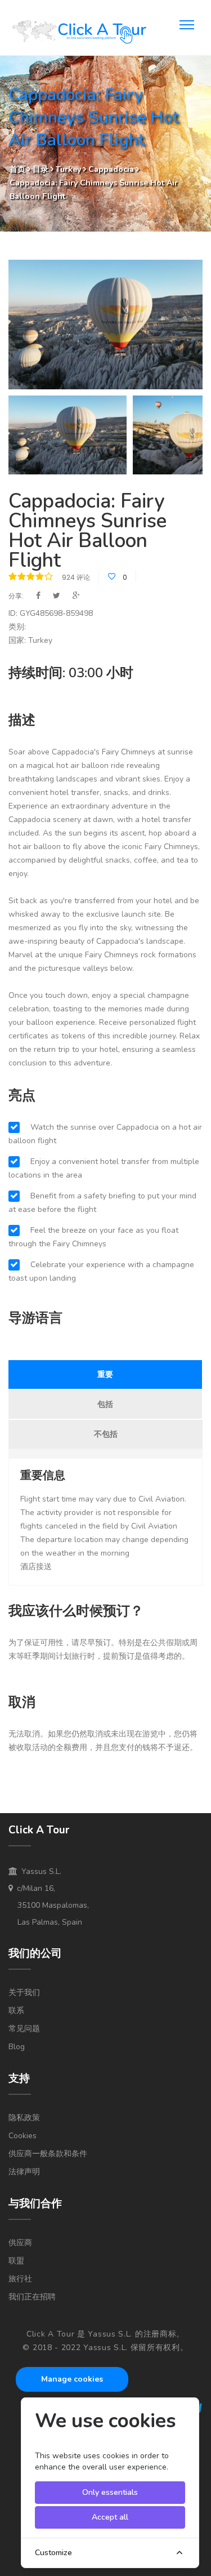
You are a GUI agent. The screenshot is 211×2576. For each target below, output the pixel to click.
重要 (105, 1374)
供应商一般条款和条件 (48, 2154)
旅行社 (20, 2279)
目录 (42, 169)
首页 (17, 169)
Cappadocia (111, 169)
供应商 (20, 2243)
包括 (105, 1404)
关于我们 (24, 1993)
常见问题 (24, 2029)
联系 (16, 2011)
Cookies (23, 2136)
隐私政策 (24, 2118)
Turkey (69, 169)
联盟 (16, 2261)
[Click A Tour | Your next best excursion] (79, 33)
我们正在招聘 (32, 2297)
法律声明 (24, 2172)
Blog (17, 2047)
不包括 (106, 1434)
